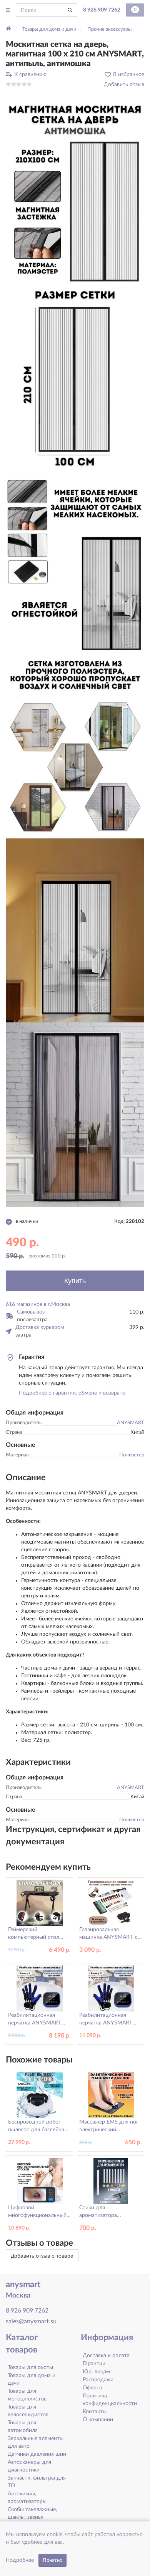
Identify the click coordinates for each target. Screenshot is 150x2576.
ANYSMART (131, 1423)
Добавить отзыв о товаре (42, 2256)
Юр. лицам (96, 2372)
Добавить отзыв (124, 84)
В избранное (129, 75)
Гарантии (94, 2364)
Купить (75, 1281)
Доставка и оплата (106, 2356)
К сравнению (30, 75)
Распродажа (98, 2380)
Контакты (95, 2412)
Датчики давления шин (37, 2454)
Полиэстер (132, 1455)
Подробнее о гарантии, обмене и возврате (72, 1393)
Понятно (52, 2560)
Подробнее (20, 2560)
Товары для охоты (30, 2367)
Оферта (92, 2388)
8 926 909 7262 (102, 10)
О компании (98, 2420)
